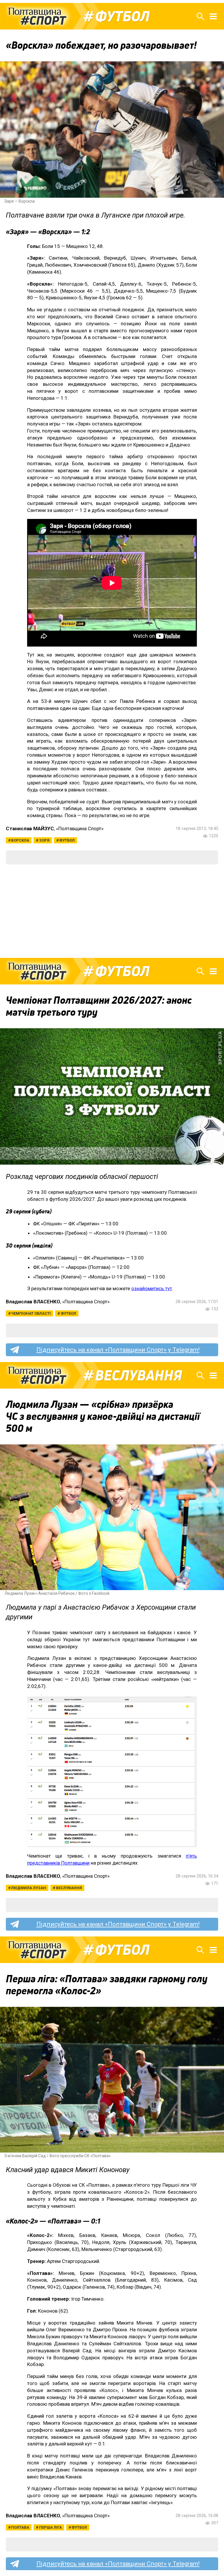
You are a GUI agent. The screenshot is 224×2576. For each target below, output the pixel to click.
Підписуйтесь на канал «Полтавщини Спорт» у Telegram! (118, 1350)
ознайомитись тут (152, 1288)
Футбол (122, 16)
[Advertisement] (112, 911)
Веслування (139, 1375)
